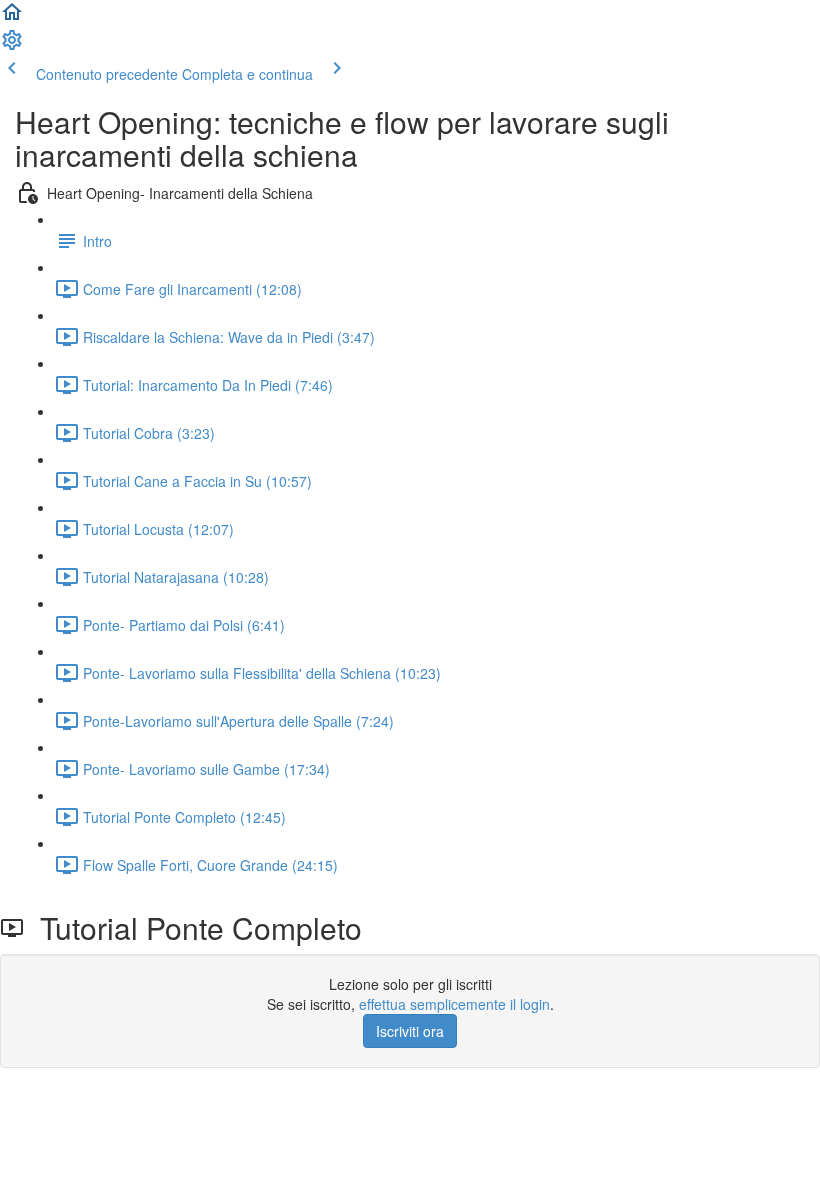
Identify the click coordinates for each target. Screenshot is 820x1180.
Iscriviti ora (410, 1031)
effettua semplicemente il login (454, 1004)
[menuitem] (12, 46)
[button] (12, 18)
